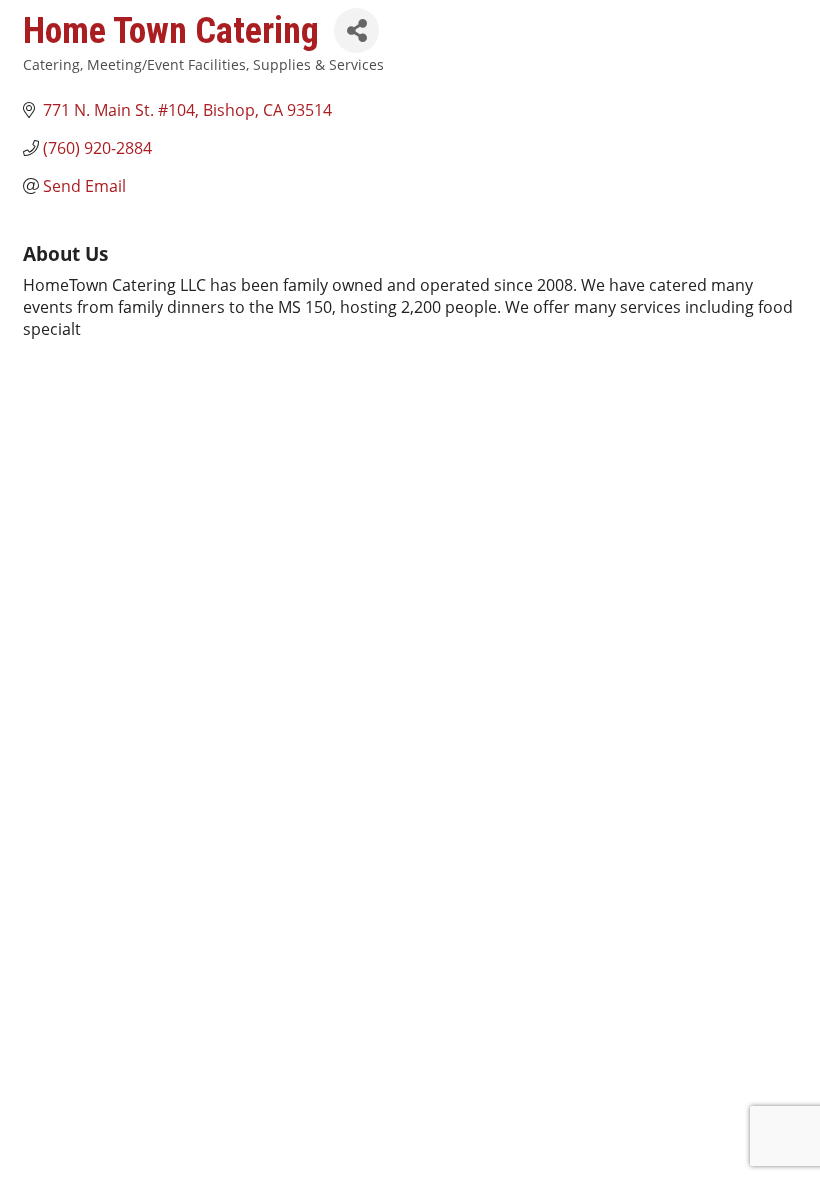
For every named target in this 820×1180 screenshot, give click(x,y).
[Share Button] (356, 30)
